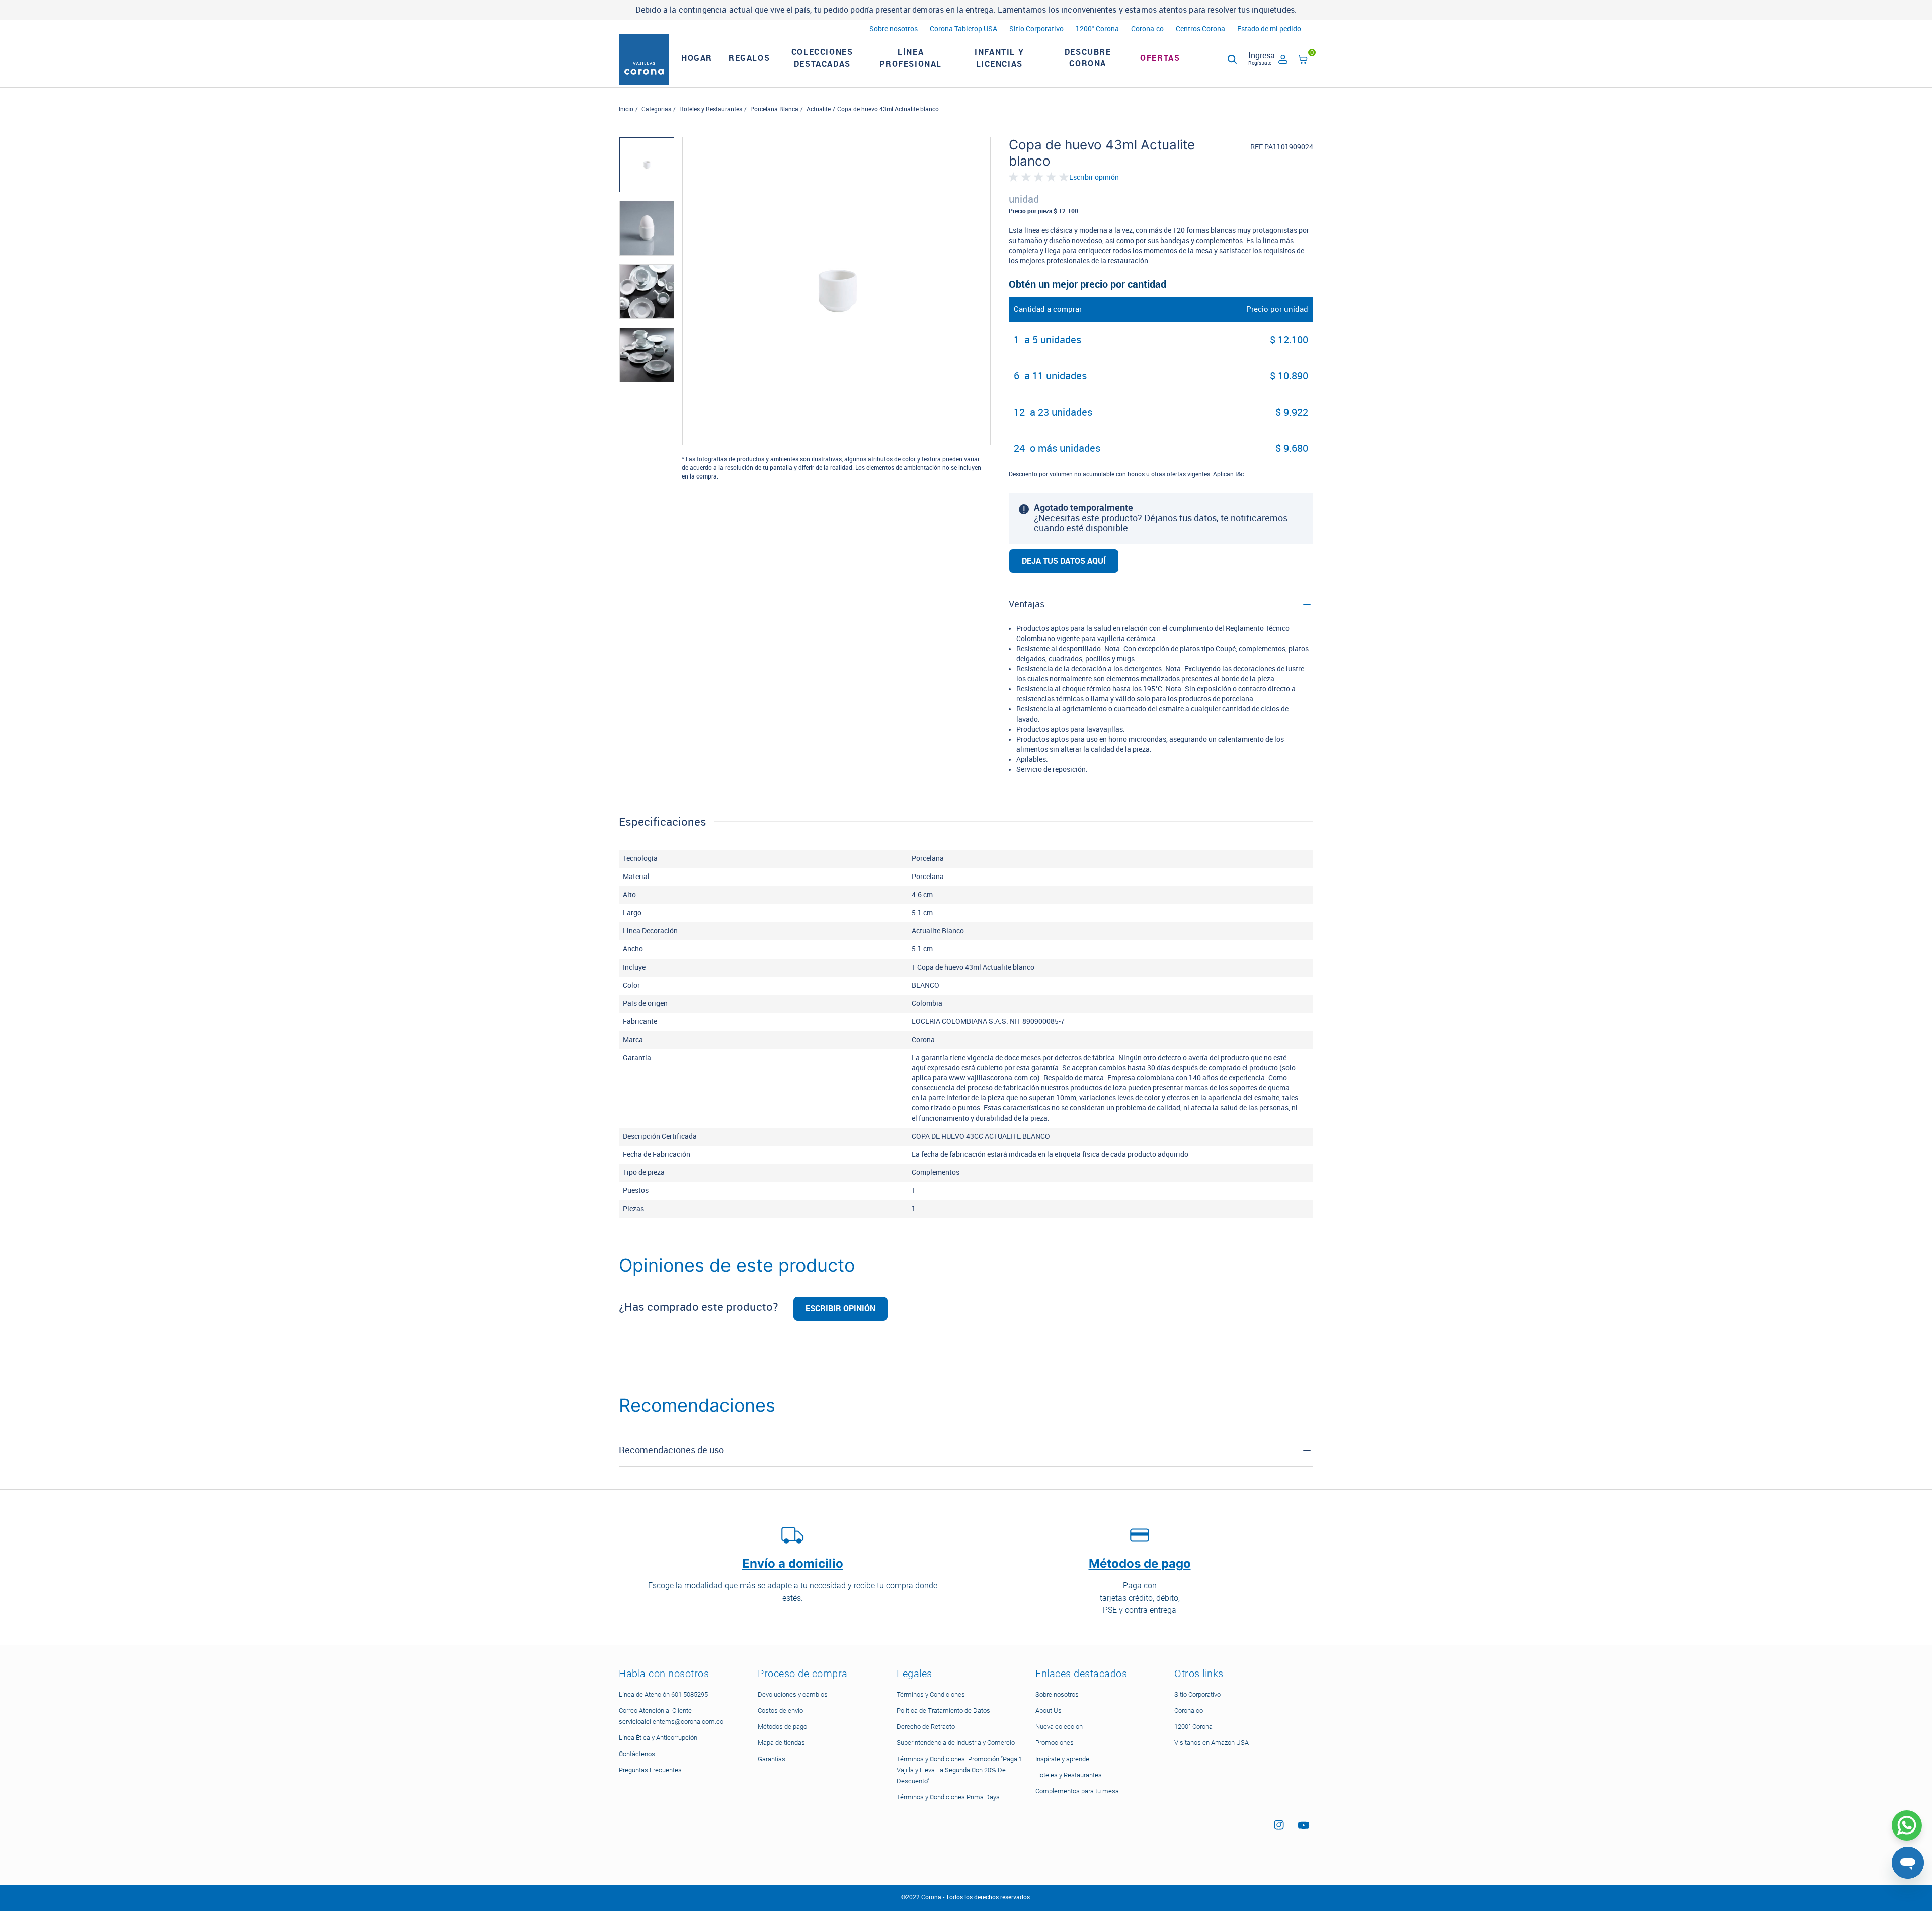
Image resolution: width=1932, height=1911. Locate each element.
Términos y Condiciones (931, 1694)
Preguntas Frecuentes (650, 1770)
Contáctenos (637, 1754)
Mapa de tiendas (781, 1743)
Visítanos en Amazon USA (1212, 1743)
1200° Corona (1097, 29)
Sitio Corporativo (1036, 29)
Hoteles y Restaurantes (711, 109)
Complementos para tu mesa (1077, 1791)
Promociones (1055, 1743)
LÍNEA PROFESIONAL (911, 58)
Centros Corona (1200, 29)
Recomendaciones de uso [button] (671, 1450)
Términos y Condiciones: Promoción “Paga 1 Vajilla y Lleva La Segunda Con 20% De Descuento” (959, 1770)
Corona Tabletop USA (963, 29)
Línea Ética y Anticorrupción (658, 1738)
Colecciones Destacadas (822, 58)
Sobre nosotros (894, 29)
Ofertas (1160, 58)
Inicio (626, 109)
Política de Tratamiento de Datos (943, 1710)
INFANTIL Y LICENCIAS (999, 58)
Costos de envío (780, 1710)
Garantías (772, 1759)
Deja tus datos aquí (1064, 561)
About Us (1049, 1710)
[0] (1303, 61)
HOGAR (697, 58)
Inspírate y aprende (1062, 1759)
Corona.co (1147, 29)
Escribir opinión (1094, 178)
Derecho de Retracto (926, 1727)
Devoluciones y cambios (793, 1694)
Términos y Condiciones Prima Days (948, 1797)
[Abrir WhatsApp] (1907, 1825)
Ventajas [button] (1027, 604)
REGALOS (749, 58)
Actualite (819, 109)
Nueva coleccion (1059, 1727)
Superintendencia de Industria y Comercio (956, 1743)
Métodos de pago (782, 1727)
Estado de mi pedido (1269, 29)
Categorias (656, 109)
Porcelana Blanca (774, 109)
